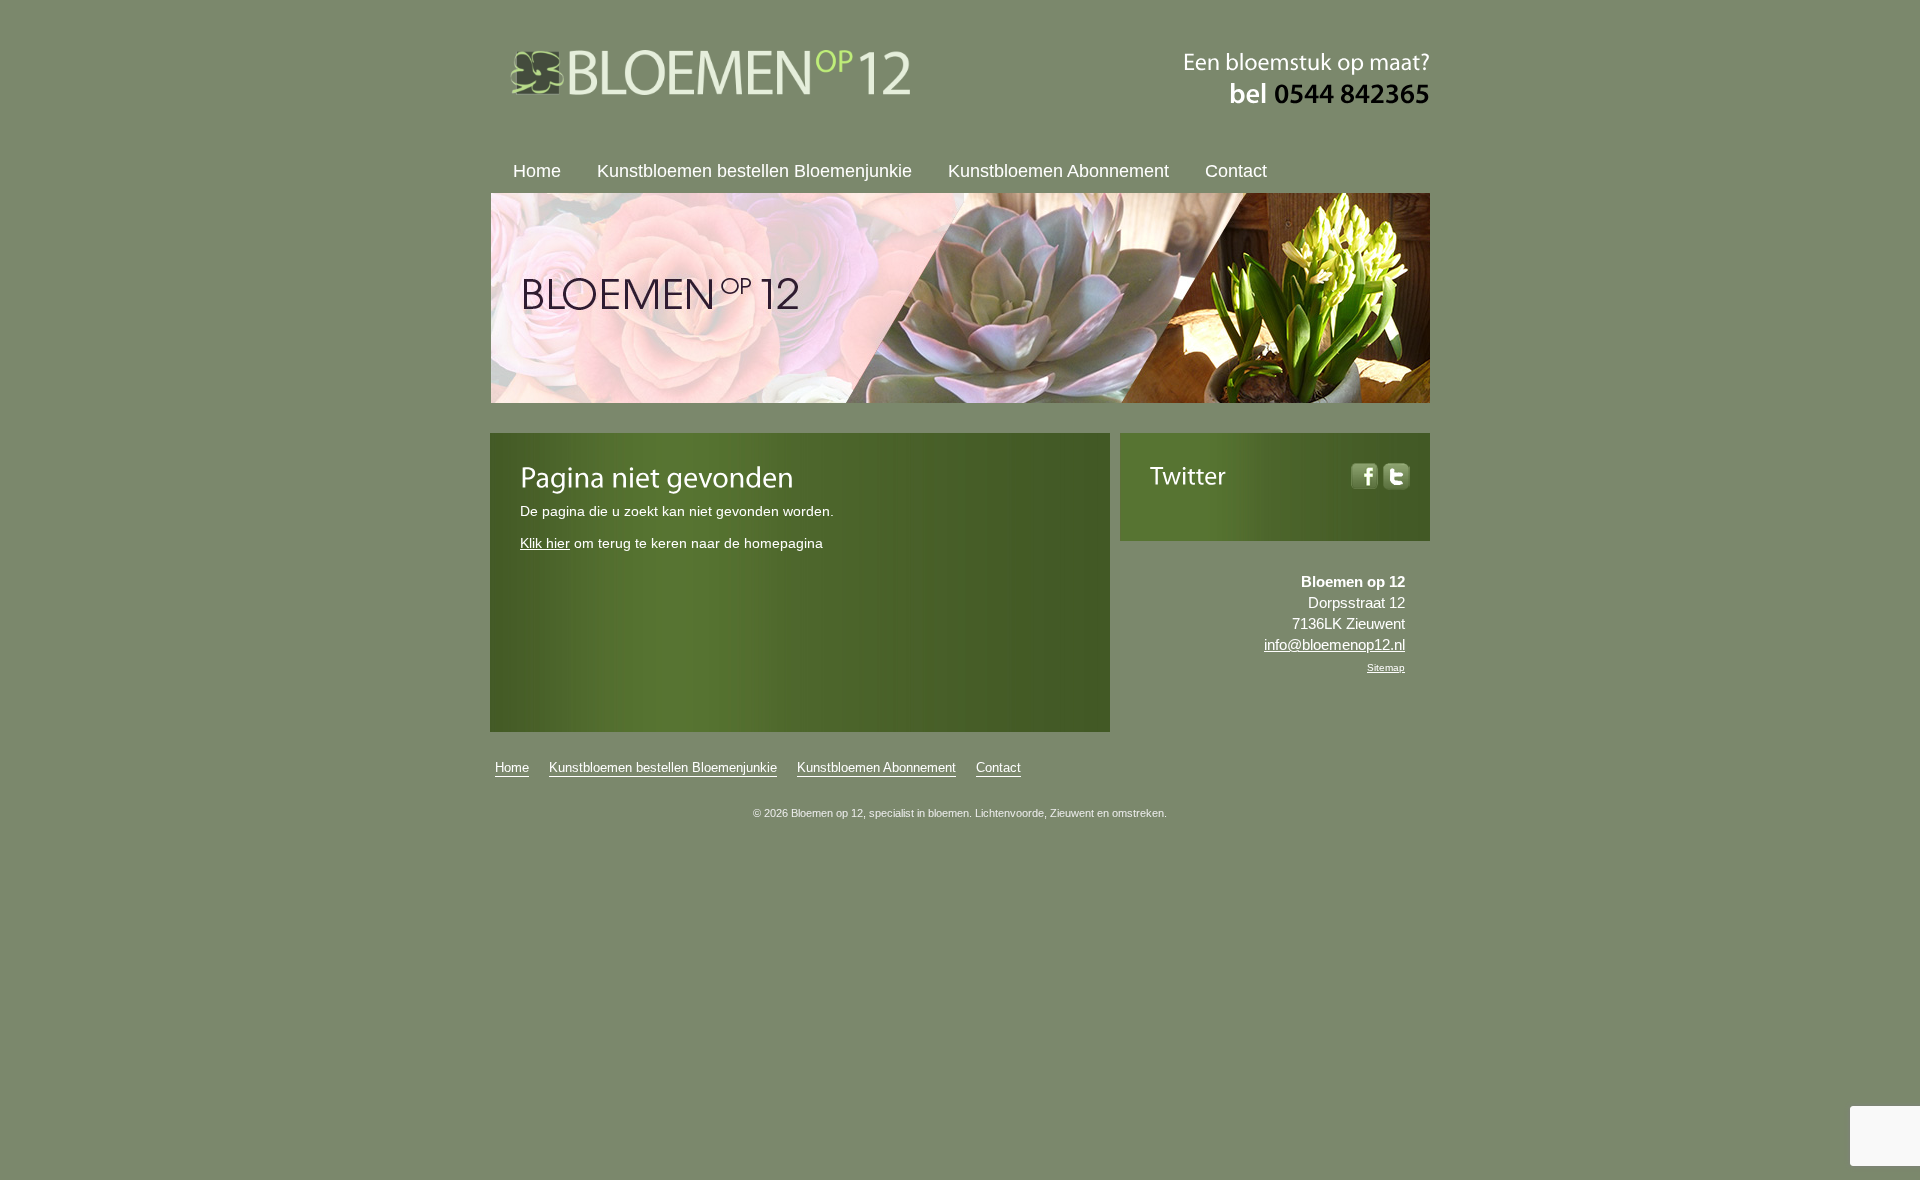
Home (537, 171)
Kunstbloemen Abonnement (1058, 171)
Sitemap (1386, 667)
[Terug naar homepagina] (710, 89)
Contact (1236, 171)
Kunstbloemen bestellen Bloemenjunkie (754, 171)
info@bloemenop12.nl (1334, 644)
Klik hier (545, 543)
